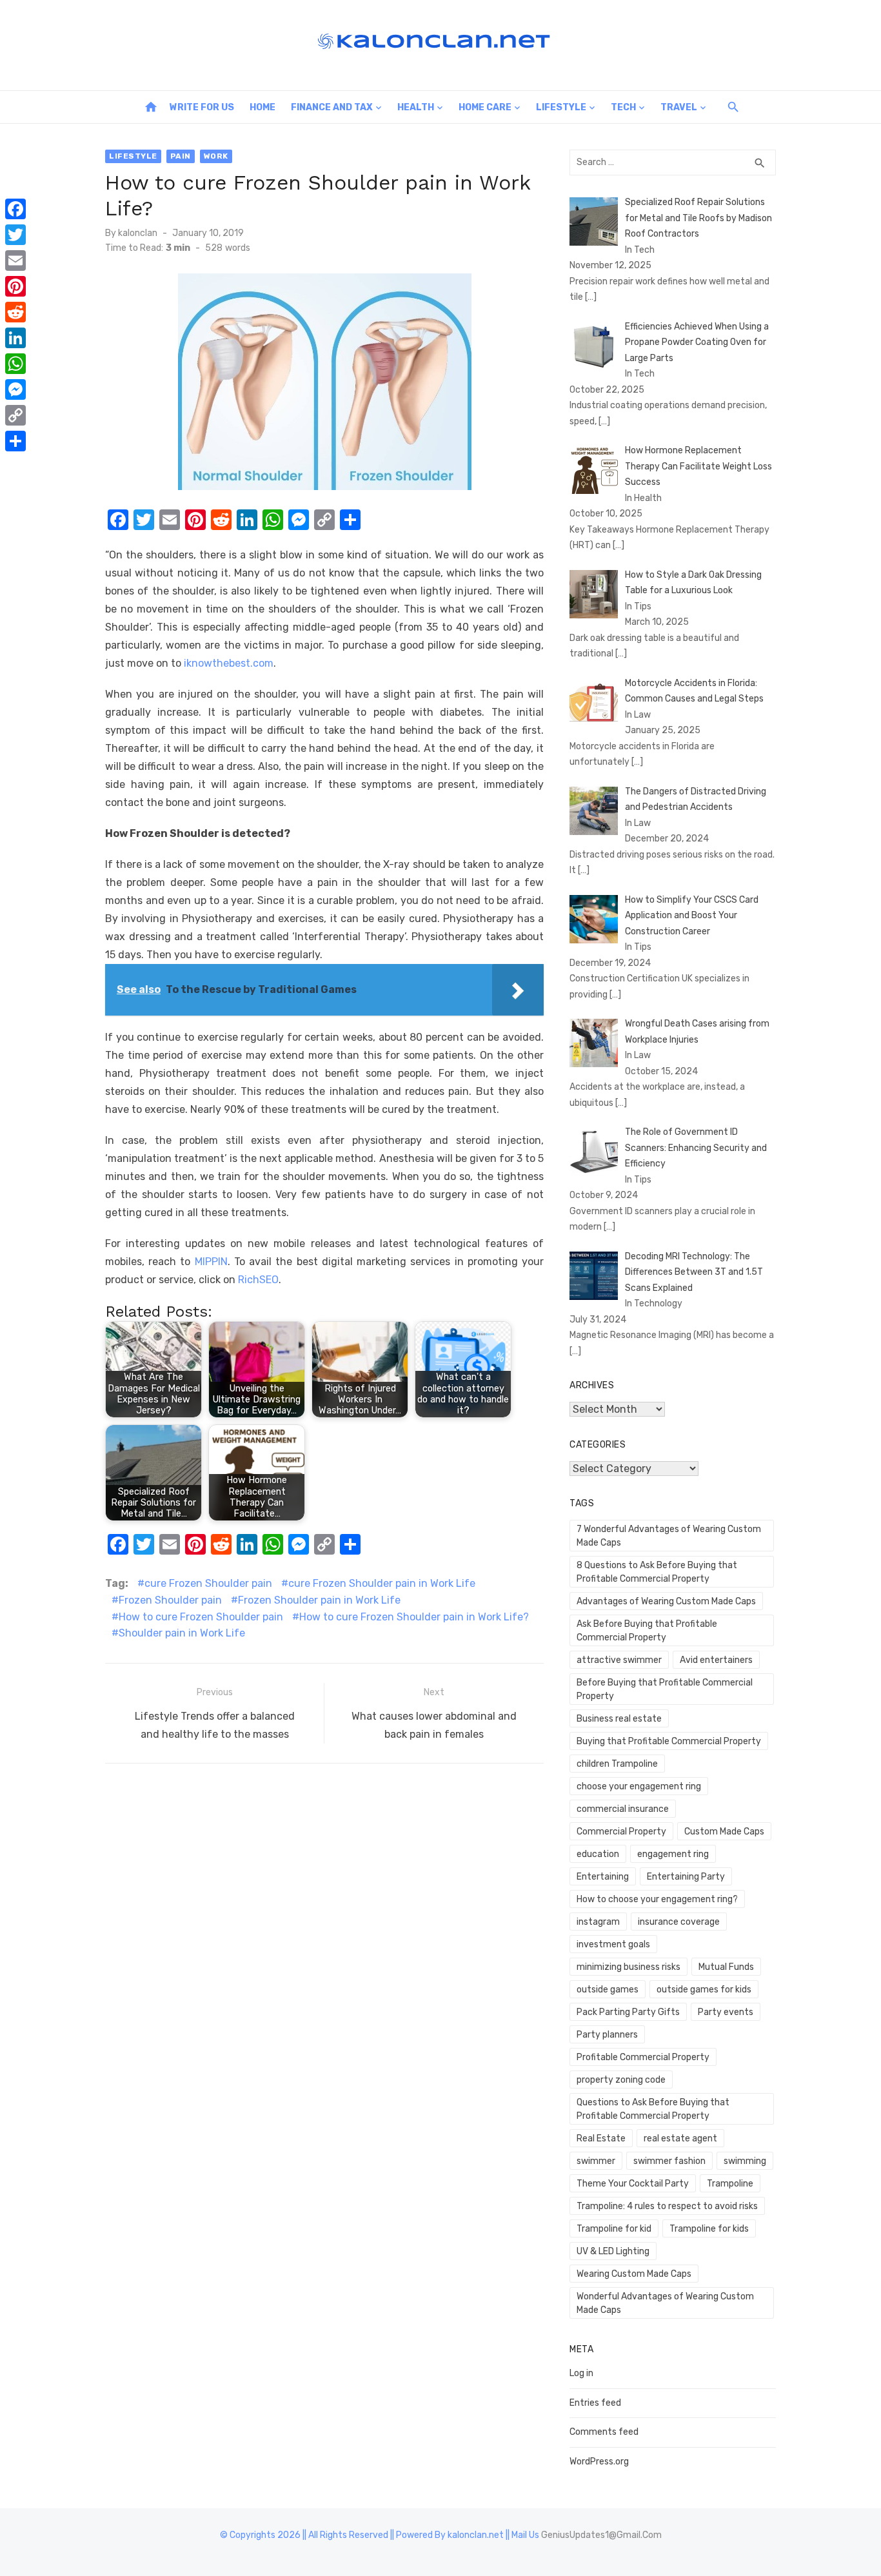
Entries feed (595, 2403)
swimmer (596, 2161)
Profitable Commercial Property (643, 2057)
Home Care (485, 107)
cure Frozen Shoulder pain (208, 1583)
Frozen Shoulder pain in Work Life (319, 1600)
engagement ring (673, 1854)
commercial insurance (623, 1809)
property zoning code (621, 2080)
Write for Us (202, 107)
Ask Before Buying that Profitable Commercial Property (647, 1631)
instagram (598, 1922)
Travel (679, 107)
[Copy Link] (15, 415)
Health (416, 107)
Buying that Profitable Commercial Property (669, 1741)
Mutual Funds (726, 1967)
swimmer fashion (669, 2161)
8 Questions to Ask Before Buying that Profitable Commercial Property (657, 1572)
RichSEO (258, 1280)
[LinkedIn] (15, 338)
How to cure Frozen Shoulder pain (201, 1617)
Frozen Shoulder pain (170, 1600)
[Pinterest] (15, 286)
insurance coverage (679, 1922)
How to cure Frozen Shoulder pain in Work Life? (414, 1617)
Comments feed (604, 2432)
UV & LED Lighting (613, 2251)
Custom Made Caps (724, 1832)
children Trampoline (617, 1764)
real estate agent (680, 2138)
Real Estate (601, 2138)
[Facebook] (15, 209)
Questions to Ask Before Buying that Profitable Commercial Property (653, 2109)
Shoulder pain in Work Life (182, 1633)
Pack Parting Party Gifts (628, 2012)
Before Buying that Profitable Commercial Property (665, 1689)
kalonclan (138, 233)
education (598, 1854)
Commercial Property (621, 1832)
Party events (726, 2012)
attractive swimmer (619, 1660)
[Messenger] (15, 389)
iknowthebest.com (229, 663)
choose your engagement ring (639, 1786)
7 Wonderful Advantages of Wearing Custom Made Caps (669, 1536)
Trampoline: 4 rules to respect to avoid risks (667, 2206)
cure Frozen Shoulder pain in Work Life (382, 1583)
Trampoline (730, 2184)
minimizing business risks (629, 1967)
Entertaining (603, 1877)
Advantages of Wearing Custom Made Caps (666, 1601)
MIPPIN (211, 1262)
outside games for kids (704, 1990)
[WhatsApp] (15, 364)
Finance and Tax (332, 107)
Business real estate (619, 1719)
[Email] (15, 261)
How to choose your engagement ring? (657, 1899)
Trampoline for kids (709, 2229)
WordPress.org (599, 2462)
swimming (745, 2161)
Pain (181, 156)
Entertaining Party (686, 1877)
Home (262, 107)
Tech (623, 107)
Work (216, 156)
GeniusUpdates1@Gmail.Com (601, 2535)
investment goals (613, 1944)
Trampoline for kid (614, 2229)
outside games (608, 1990)
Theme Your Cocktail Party (633, 2184)
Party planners (607, 2035)
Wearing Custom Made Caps (634, 2274)
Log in (581, 2373)
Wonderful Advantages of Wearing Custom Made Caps (665, 2303)
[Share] (15, 441)
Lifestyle (561, 107)
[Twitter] (15, 235)
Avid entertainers (716, 1660)
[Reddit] (15, 312)
